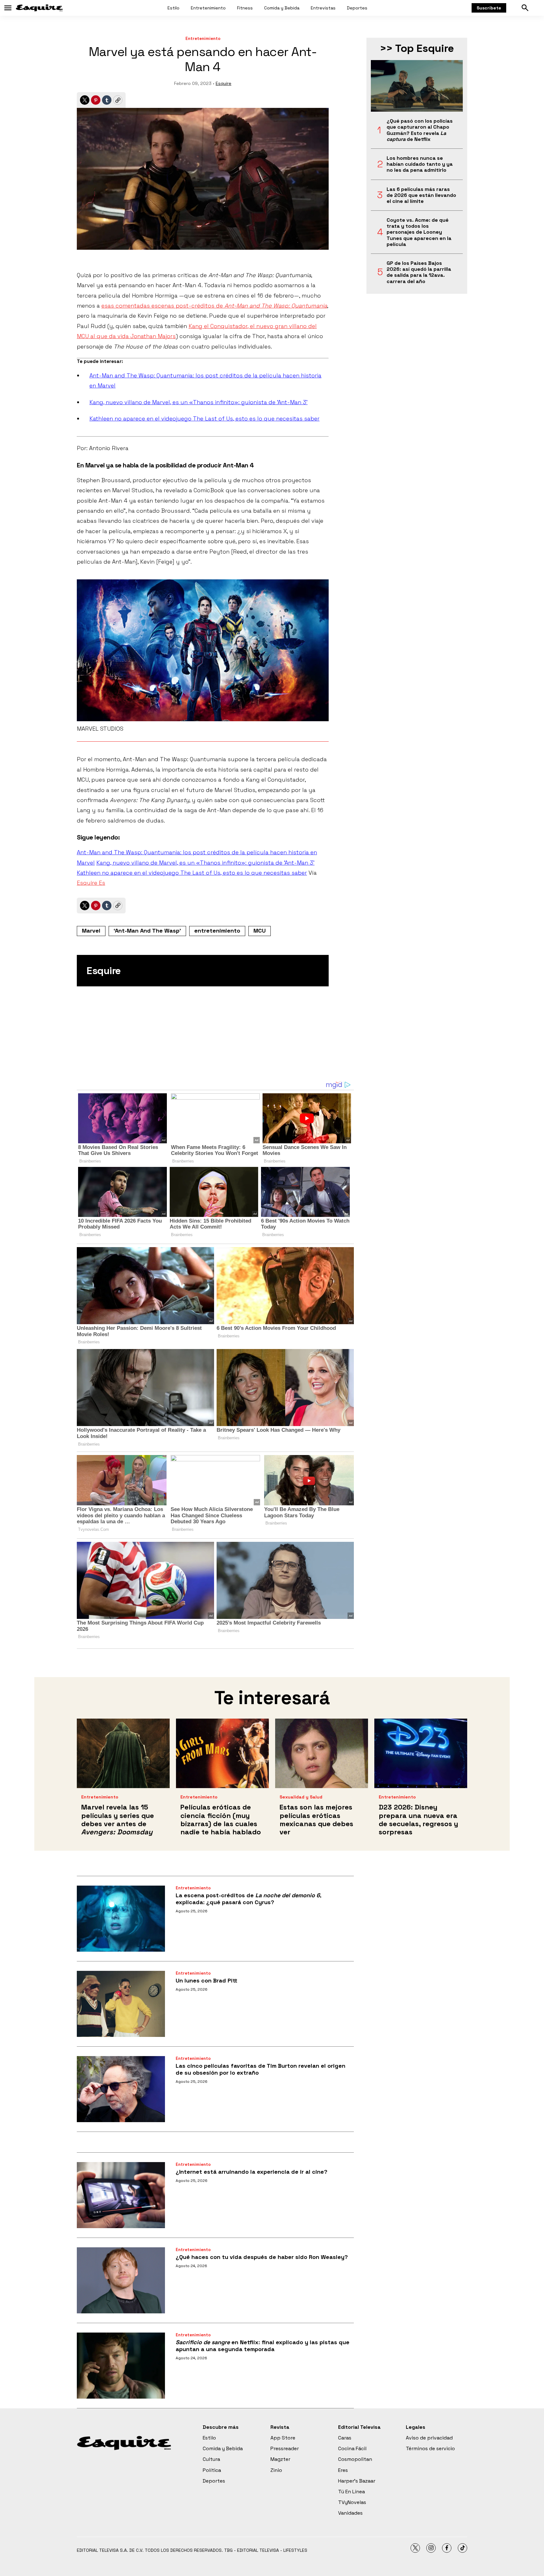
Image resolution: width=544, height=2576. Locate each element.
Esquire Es (91, 883)
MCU (260, 931)
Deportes (357, 8)
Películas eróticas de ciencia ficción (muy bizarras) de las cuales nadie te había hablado (221, 1819)
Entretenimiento (208, 8)
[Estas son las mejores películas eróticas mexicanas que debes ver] (322, 1753)
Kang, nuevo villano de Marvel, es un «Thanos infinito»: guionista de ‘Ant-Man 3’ (198, 402)
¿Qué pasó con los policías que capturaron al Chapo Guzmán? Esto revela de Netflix (420, 130)
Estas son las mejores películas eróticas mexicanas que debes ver (316, 1819)
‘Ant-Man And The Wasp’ (147, 931)
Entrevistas (323, 8)
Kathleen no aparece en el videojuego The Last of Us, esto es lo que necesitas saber (204, 418)
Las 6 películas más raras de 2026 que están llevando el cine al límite (421, 195)
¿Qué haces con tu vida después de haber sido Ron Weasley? (262, 2257)
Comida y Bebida (282, 8)
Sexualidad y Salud (301, 1797)
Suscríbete (489, 8)
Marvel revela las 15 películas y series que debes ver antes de (118, 1819)
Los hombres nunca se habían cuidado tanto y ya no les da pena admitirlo (420, 164)
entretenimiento (217, 931)
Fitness (245, 8)
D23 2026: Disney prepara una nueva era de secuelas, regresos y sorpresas (418, 1819)
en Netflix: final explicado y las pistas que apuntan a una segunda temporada (263, 2346)
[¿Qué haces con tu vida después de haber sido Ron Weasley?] (121, 2280)
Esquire (224, 83)
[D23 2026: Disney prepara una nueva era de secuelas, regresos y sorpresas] (421, 1753)
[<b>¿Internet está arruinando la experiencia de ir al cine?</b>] (121, 2195)
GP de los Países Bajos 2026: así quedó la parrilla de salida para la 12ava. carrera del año (419, 272)
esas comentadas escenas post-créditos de (214, 306)
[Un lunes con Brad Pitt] (121, 2004)
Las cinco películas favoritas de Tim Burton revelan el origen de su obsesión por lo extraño (261, 2069)
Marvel (91, 931)
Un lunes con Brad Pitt (207, 1980)
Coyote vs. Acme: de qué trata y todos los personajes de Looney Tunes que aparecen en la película (419, 232)
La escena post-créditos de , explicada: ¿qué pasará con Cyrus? (248, 1899)
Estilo (173, 8)
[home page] (39, 8)
